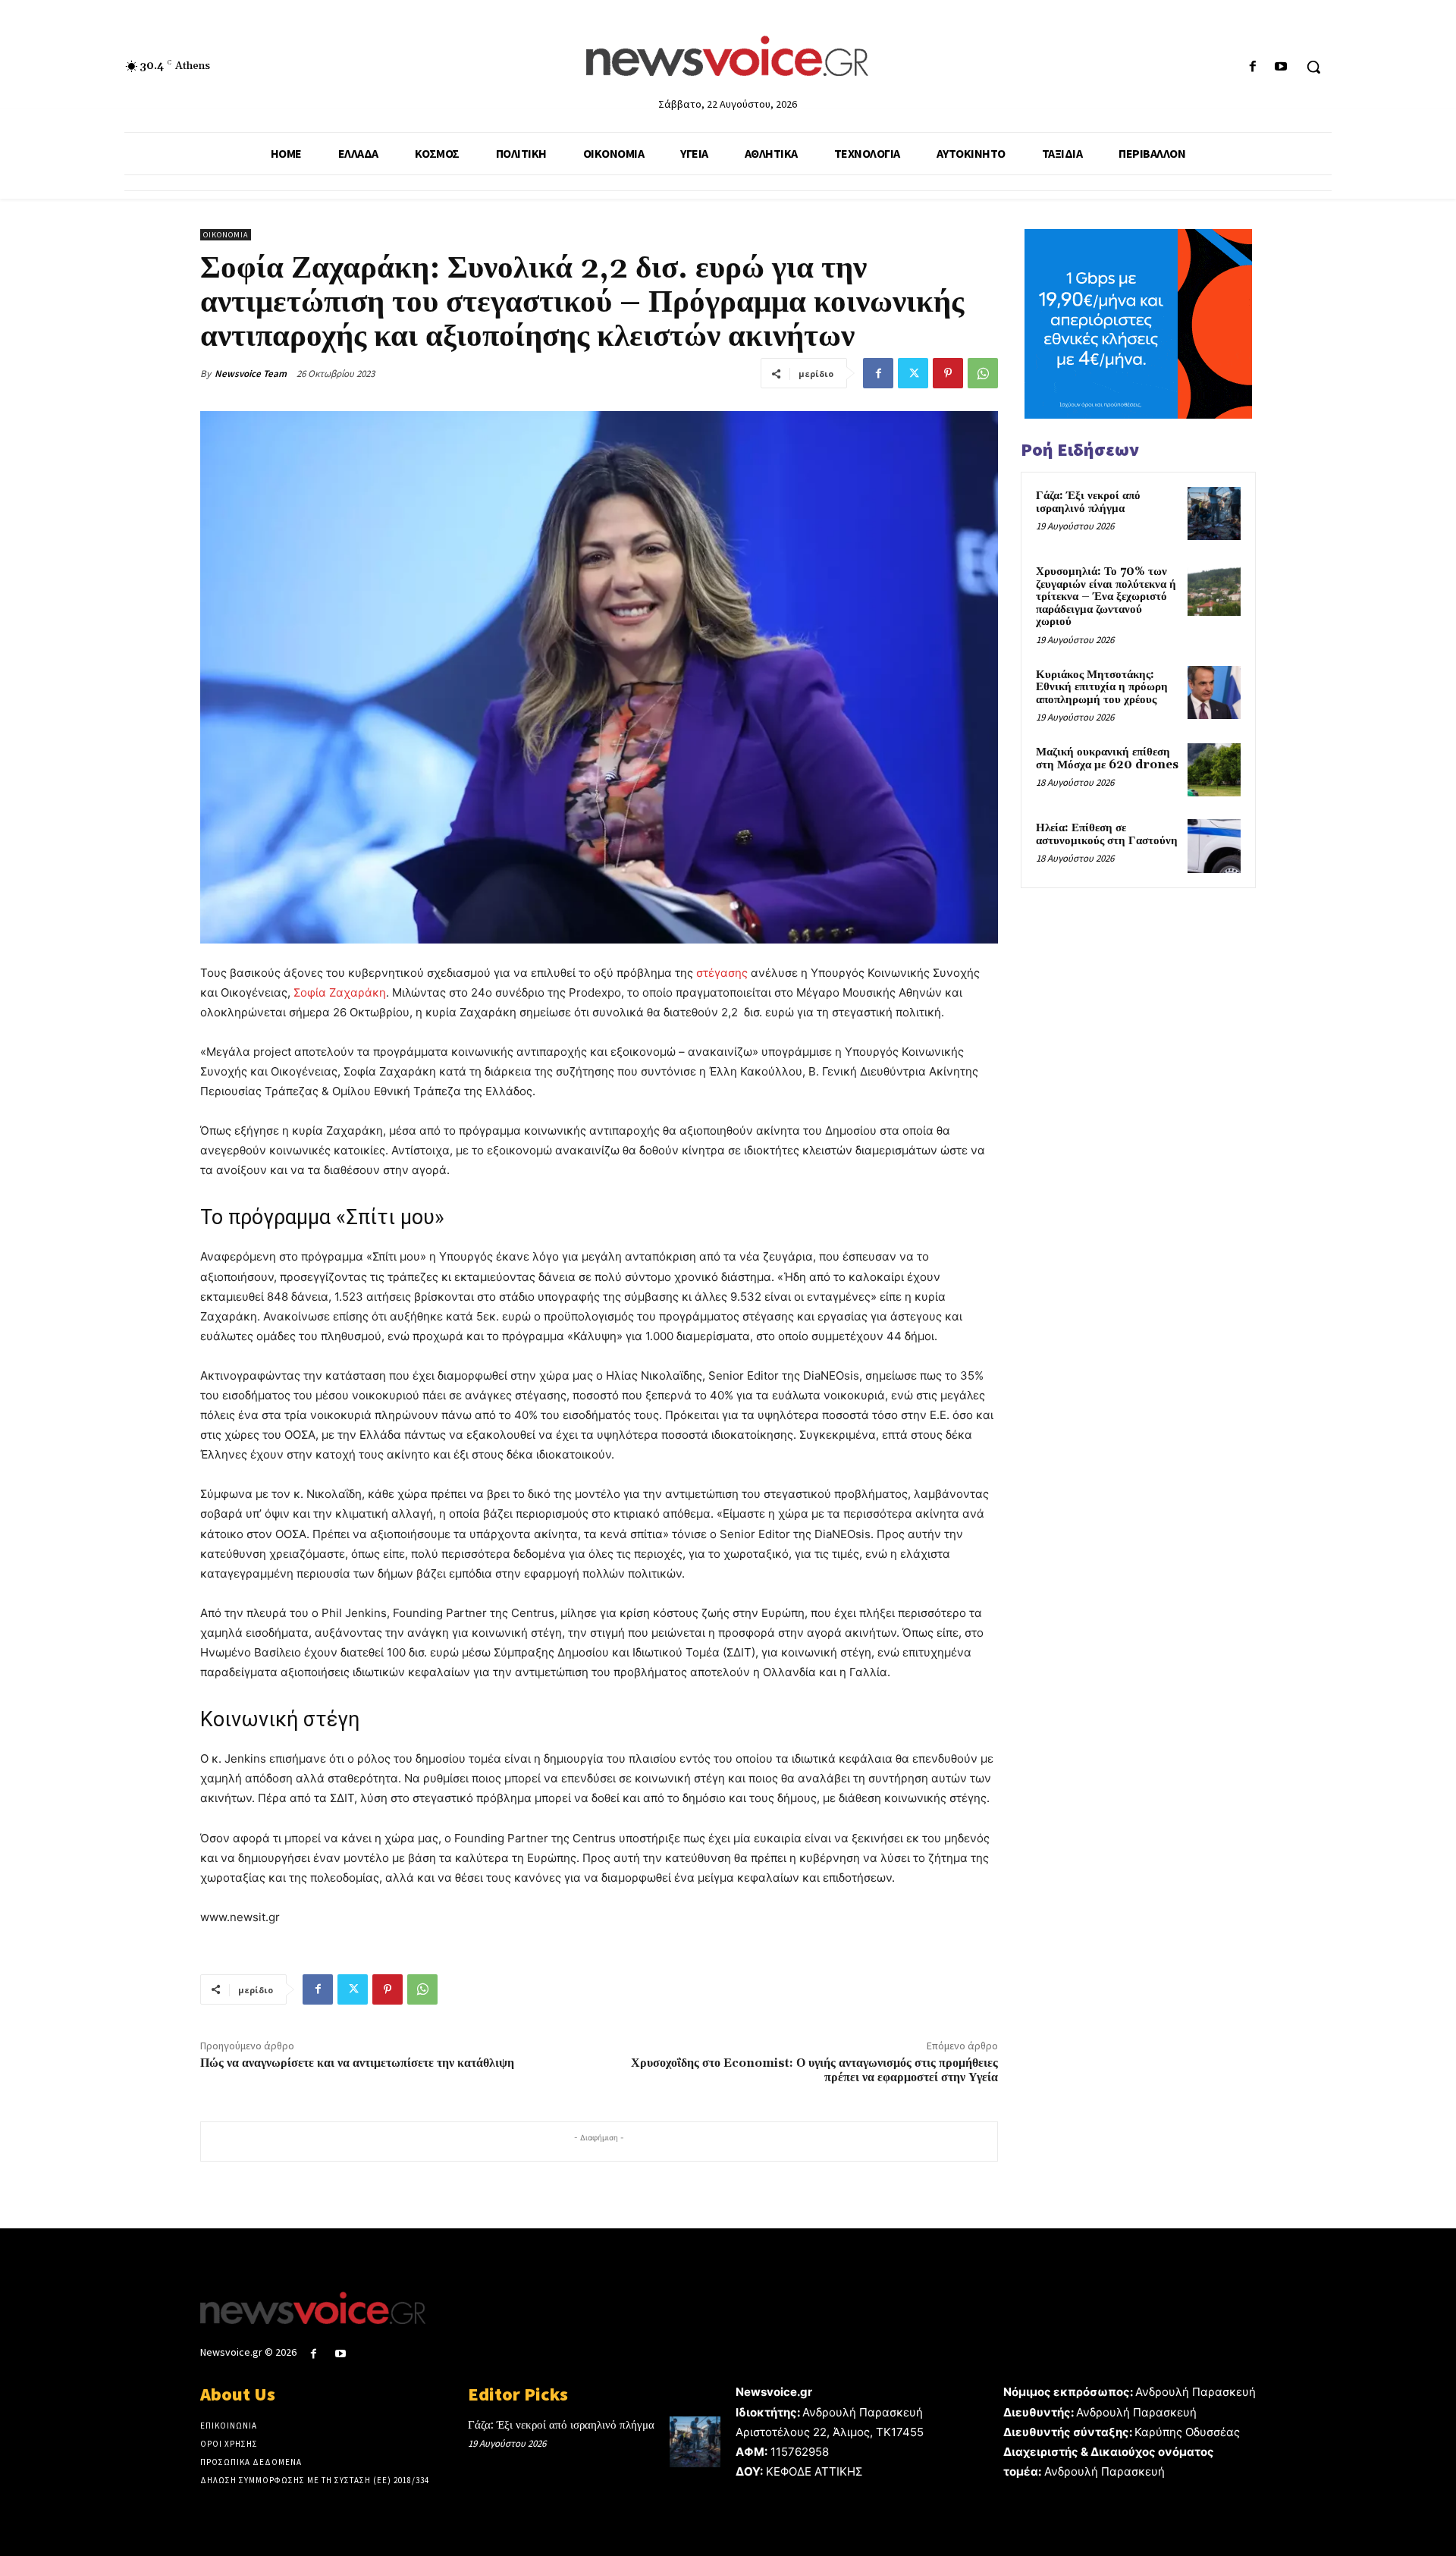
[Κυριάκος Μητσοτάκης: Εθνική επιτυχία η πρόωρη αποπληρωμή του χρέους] (1214, 692)
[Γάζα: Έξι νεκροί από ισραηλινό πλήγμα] (1214, 513)
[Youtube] (1281, 67)
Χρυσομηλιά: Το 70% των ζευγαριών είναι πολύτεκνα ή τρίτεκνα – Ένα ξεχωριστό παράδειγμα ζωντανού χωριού (1106, 597)
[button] (1313, 67)
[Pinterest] (948, 373)
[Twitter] (913, 373)
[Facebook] (1253, 67)
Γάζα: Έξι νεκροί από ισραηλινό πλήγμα (1088, 502)
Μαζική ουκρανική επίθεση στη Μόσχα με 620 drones (1107, 758)
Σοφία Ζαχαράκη (340, 992)
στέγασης (722, 973)
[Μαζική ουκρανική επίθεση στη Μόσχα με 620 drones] (1214, 770)
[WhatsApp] (983, 373)
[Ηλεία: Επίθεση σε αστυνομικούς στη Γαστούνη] (1214, 846)
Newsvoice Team (251, 374)
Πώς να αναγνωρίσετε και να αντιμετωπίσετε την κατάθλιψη (357, 2063)
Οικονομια (226, 235)
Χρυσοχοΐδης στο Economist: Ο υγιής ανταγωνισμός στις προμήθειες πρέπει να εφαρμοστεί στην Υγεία (814, 2070)
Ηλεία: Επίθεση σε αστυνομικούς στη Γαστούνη (1107, 834)
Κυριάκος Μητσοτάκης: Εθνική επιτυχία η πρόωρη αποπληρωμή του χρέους (1102, 687)
